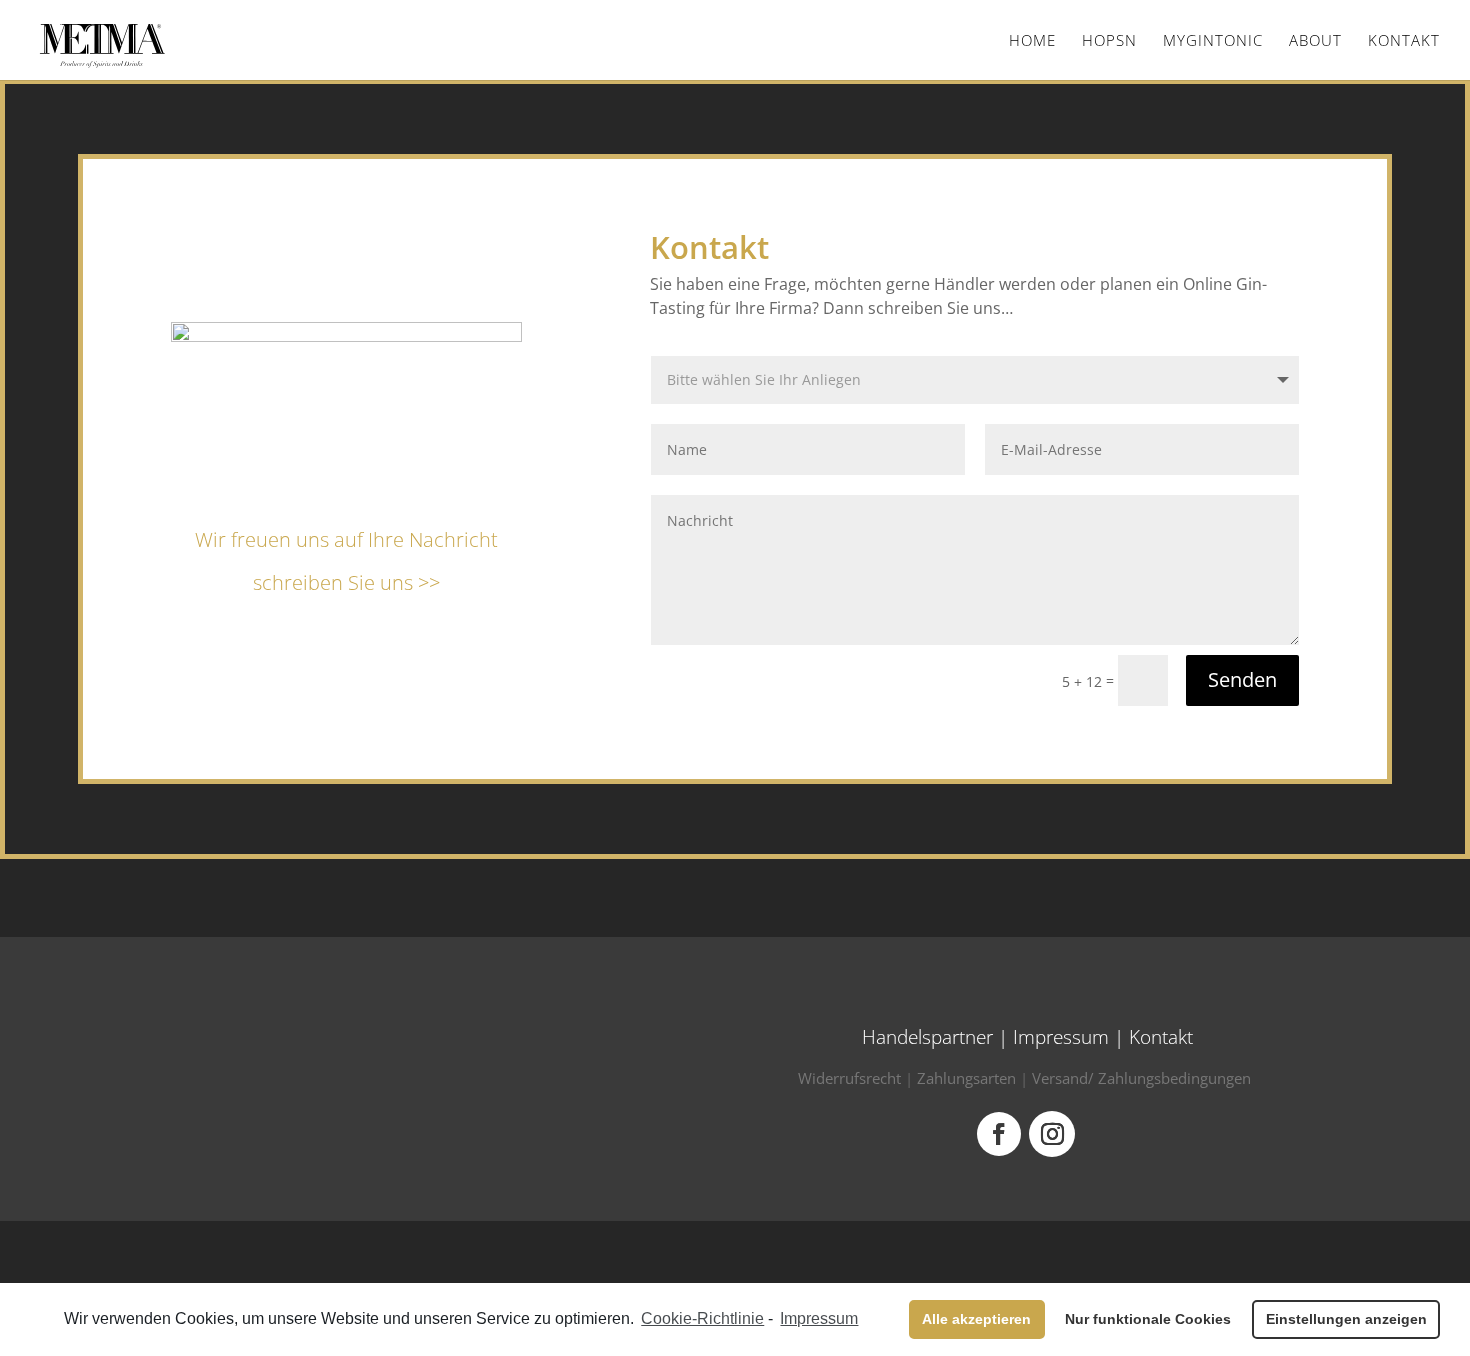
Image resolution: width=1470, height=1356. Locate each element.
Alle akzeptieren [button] (976, 1319)
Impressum (1061, 1037)
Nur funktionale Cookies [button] (1148, 1319)
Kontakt (1161, 1037)
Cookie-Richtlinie (702, 1318)
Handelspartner (927, 1037)
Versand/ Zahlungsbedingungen (1141, 1078)
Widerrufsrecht (849, 1078)
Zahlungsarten (966, 1078)
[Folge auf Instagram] (1052, 1134)
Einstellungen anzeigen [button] (1346, 1319)
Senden (1242, 679)
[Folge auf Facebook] (999, 1134)
